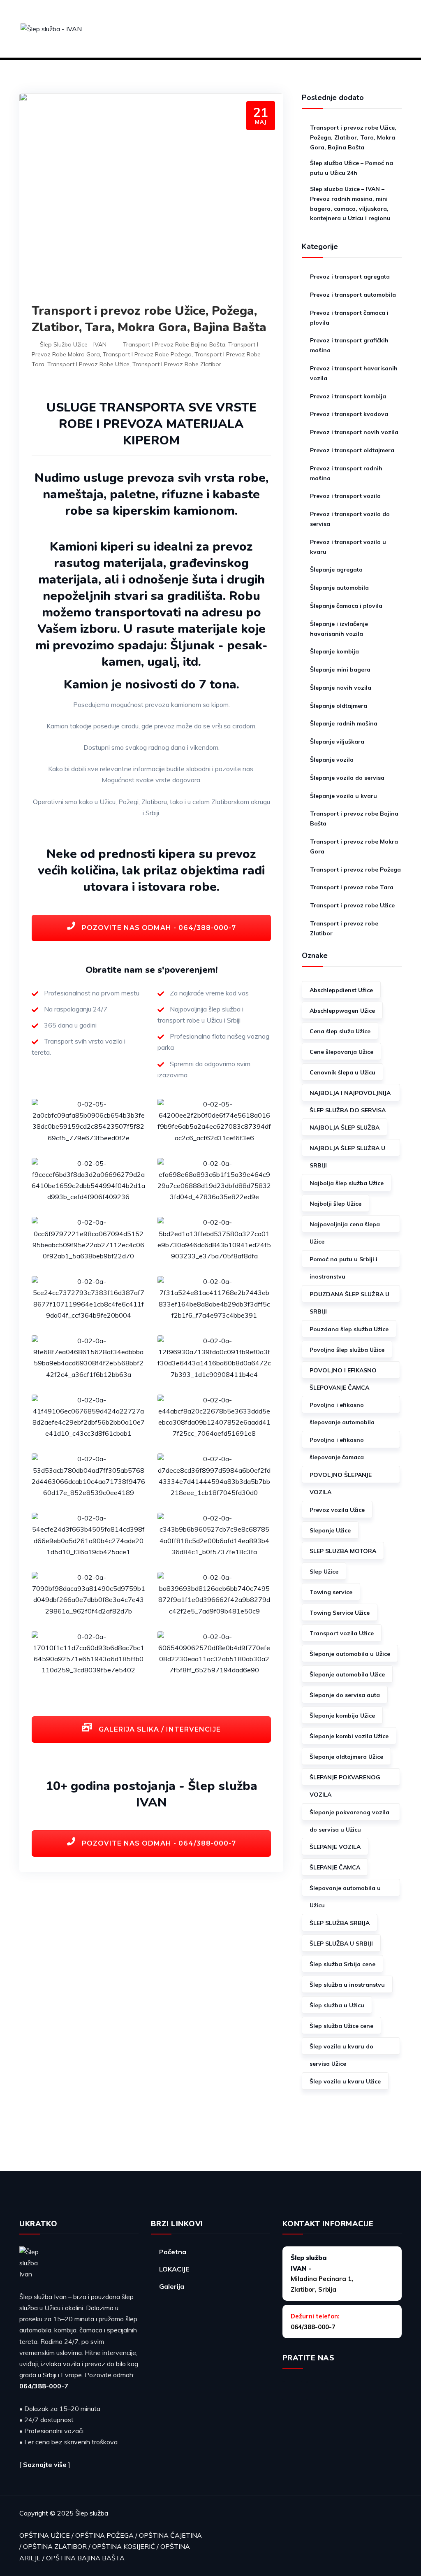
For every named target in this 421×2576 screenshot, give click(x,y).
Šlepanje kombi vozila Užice (349, 1736)
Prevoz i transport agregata (350, 277)
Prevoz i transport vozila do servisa (350, 519)
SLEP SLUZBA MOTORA (343, 1551)
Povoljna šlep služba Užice (347, 1350)
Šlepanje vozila (332, 760)
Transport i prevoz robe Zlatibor (177, 364)
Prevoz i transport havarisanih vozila (354, 373)
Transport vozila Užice (342, 1633)
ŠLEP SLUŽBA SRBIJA (340, 1923)
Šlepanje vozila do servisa (347, 778)
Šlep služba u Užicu (337, 2005)
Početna (173, 2252)
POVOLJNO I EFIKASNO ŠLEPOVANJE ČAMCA (343, 1373)
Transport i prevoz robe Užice (88, 364)
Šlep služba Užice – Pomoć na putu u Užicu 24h (352, 168)
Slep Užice (324, 1572)
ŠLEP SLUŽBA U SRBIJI (341, 1944)
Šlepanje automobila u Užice (350, 1654)
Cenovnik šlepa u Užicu (342, 1072)
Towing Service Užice (340, 1613)
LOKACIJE (174, 2269)
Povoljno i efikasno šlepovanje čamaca (337, 1442)
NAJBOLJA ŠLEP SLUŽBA (345, 1128)
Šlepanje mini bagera (340, 670)
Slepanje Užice (330, 1530)
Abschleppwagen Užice (342, 1011)
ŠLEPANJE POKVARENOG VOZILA (345, 1780)
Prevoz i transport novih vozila (354, 432)
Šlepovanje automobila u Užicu (345, 1890)
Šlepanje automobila (339, 588)
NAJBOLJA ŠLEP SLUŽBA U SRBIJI (347, 1150)
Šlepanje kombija (334, 651)
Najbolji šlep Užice (335, 1204)
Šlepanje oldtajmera (339, 706)
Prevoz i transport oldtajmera (352, 450)
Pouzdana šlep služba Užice (349, 1329)
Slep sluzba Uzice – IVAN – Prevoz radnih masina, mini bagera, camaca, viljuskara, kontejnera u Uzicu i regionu (350, 203)
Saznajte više (45, 2464)
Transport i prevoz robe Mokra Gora (354, 846)
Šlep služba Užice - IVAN (73, 344)
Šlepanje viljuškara (337, 742)
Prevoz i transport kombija (348, 396)
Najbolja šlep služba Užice (347, 1183)
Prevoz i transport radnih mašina (346, 473)
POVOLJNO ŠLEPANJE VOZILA (341, 1477)
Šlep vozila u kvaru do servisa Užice (341, 2049)
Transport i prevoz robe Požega (147, 354)
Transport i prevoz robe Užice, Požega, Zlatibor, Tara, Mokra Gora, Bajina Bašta (149, 319)
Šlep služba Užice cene (341, 2026)
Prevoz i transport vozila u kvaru (348, 547)
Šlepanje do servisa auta (345, 1695)
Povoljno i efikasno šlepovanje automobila (342, 1407)
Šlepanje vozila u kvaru (344, 796)
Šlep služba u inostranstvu (347, 1985)
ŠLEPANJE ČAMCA (335, 1867)
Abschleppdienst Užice (341, 990)
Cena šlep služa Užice (340, 1031)
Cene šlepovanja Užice (341, 1052)
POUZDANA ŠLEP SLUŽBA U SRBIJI (349, 1296)
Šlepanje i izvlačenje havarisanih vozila (339, 629)
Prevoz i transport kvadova (349, 414)
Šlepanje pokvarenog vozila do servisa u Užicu (349, 1815)
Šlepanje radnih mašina (344, 723)
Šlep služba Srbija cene (342, 1964)
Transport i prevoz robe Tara (352, 887)
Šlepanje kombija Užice (342, 1716)
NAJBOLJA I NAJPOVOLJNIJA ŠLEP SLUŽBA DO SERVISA (350, 1095)
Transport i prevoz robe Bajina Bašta (174, 344)
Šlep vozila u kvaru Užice (345, 2081)
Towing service (331, 1592)
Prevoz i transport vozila (345, 496)
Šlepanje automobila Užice (347, 1674)
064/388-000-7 (44, 2386)
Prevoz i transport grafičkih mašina (349, 345)
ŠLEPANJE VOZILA (335, 1847)
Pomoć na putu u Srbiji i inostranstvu (344, 1261)
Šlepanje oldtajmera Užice (346, 1757)
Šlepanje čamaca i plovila (346, 606)
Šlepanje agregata (336, 570)
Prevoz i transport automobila (353, 295)
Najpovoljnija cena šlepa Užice (345, 1226)
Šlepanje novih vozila (341, 688)
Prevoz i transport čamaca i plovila (349, 318)
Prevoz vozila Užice (337, 1510)
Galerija (172, 2286)
